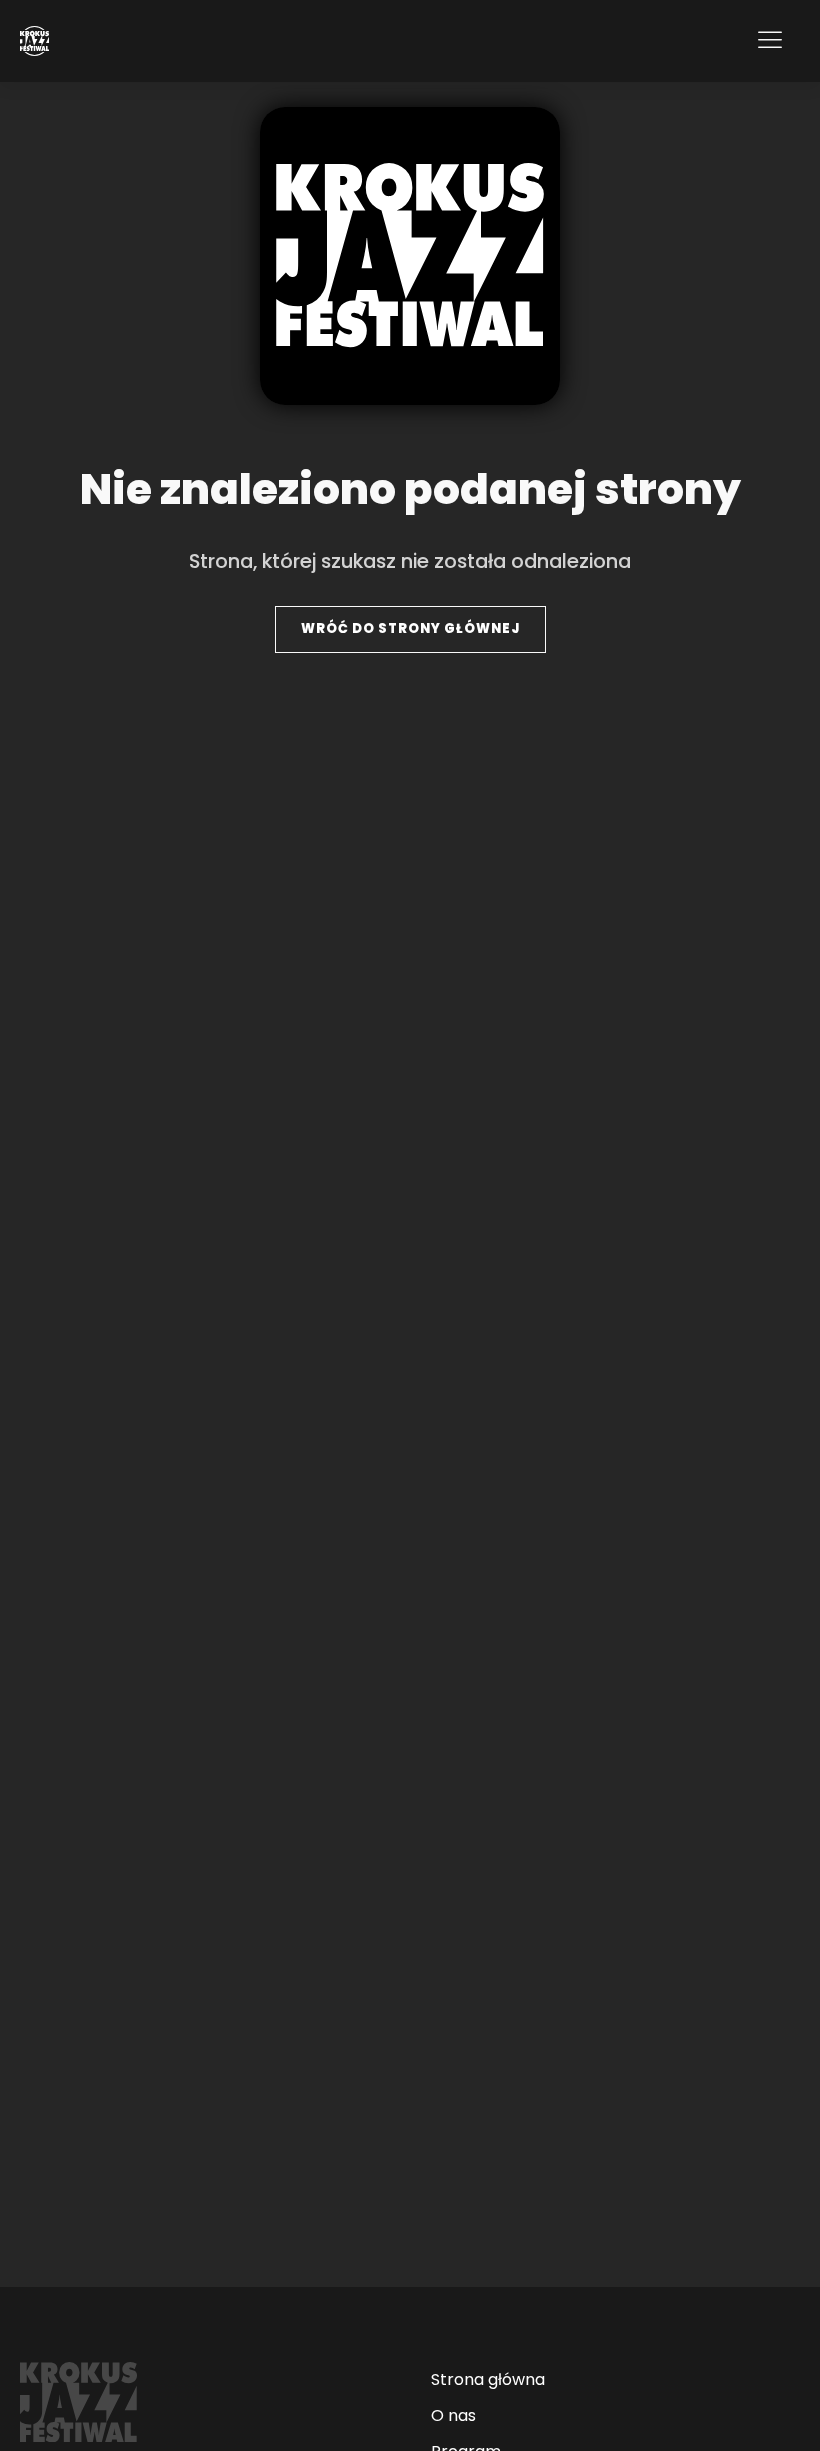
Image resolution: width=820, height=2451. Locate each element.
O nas (453, 2415)
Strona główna (488, 2379)
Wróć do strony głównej (410, 628)
